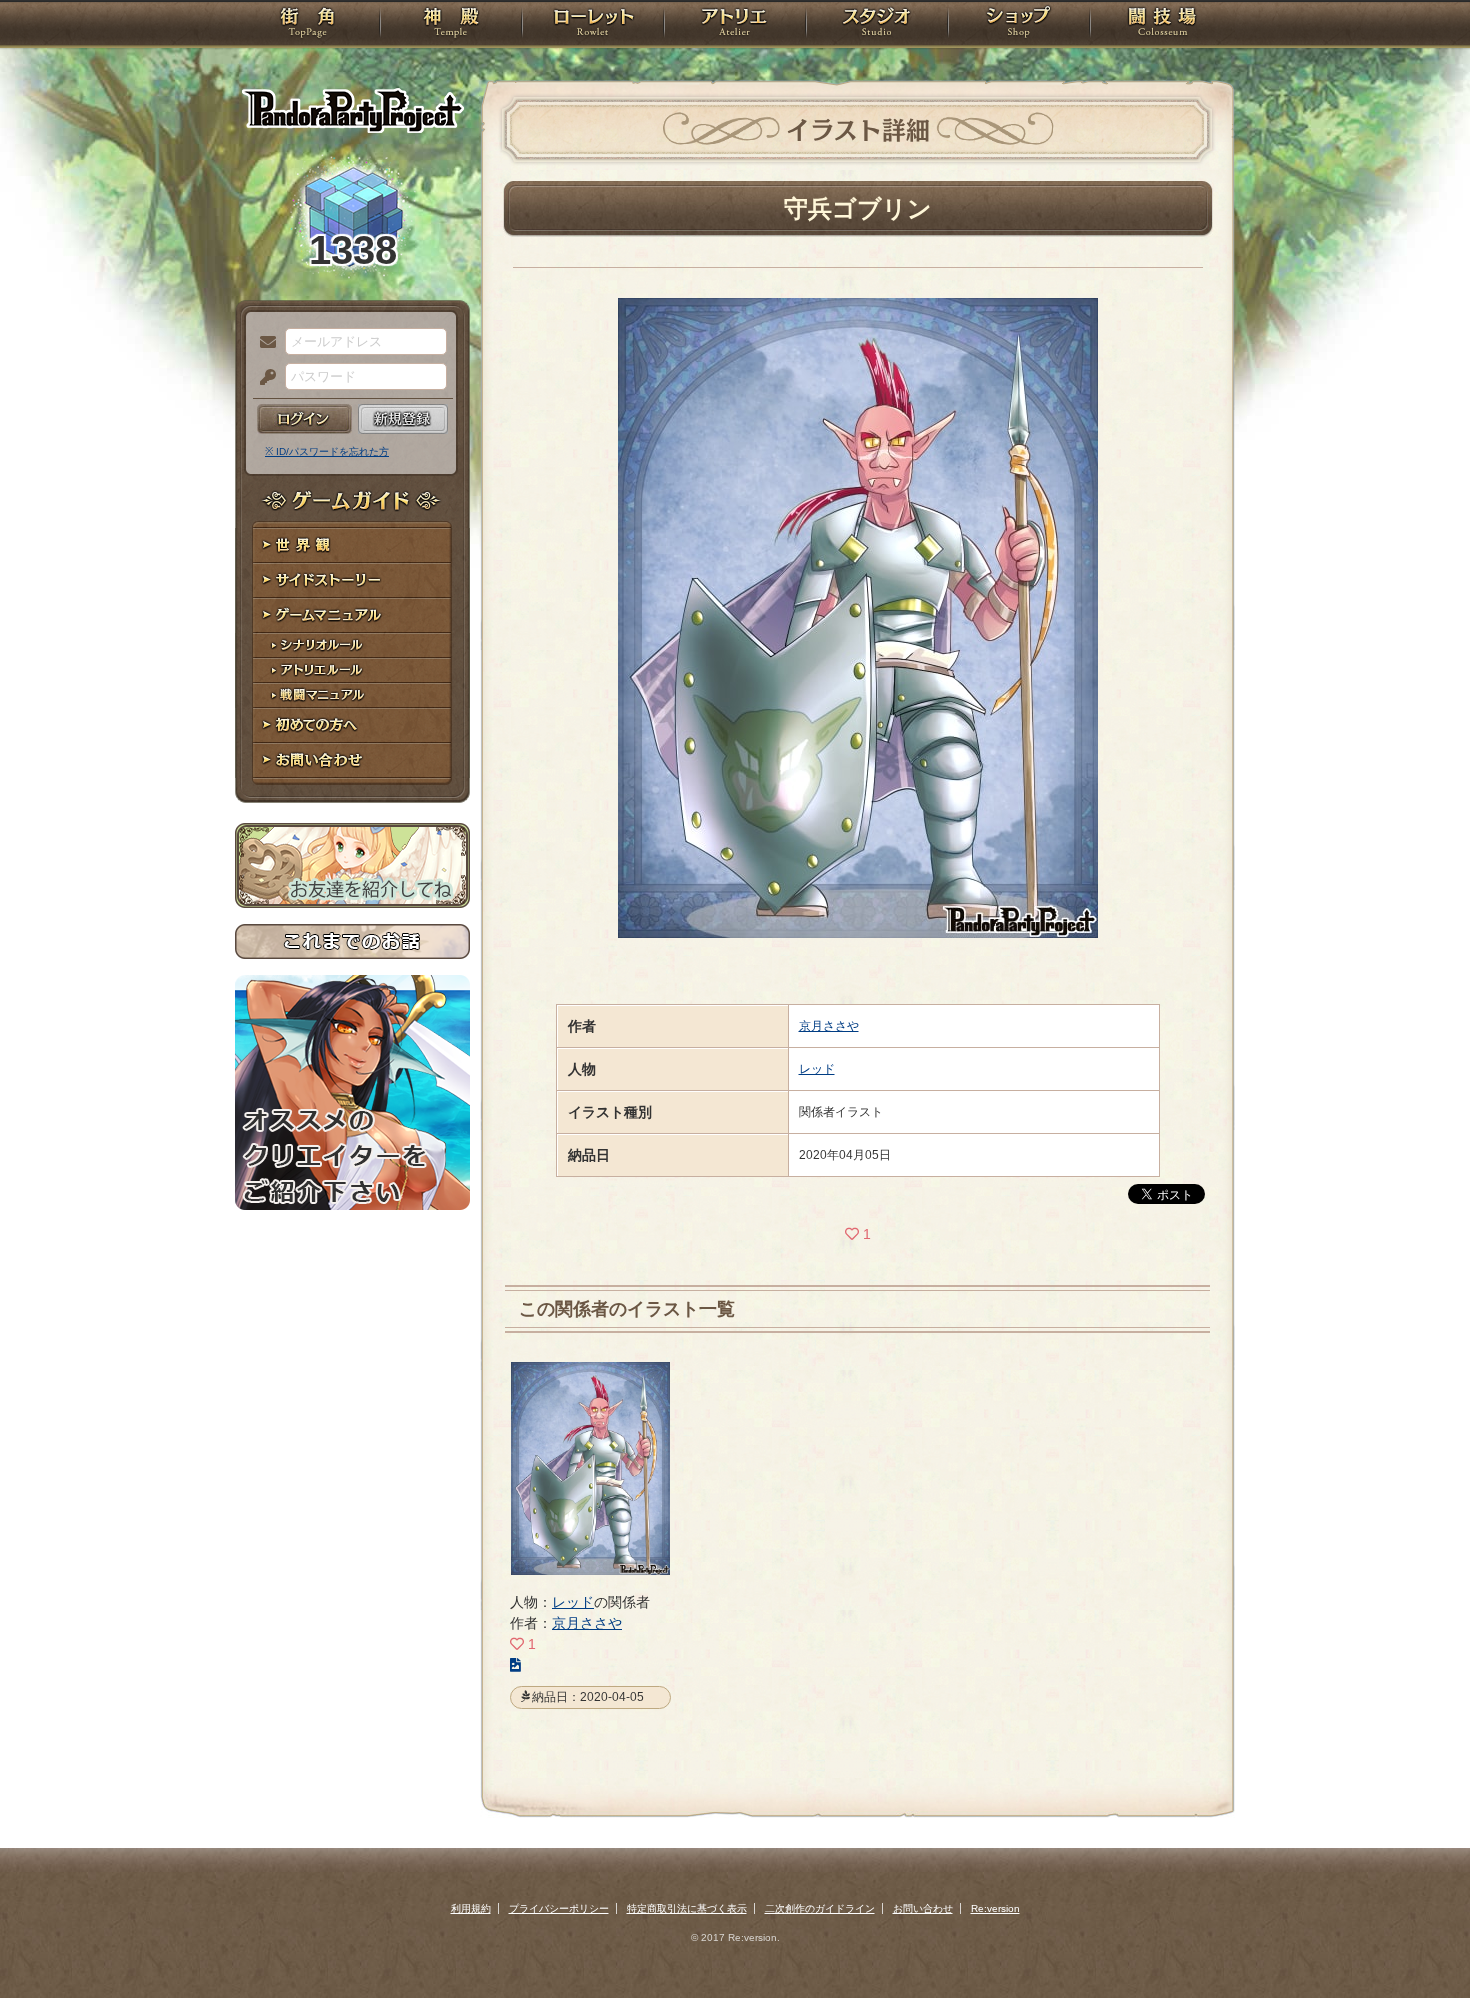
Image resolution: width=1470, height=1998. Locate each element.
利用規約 (471, 1908)
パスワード (263, 378)
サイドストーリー (352, 580)
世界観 (352, 545)
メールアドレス (263, 343)
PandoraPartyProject (352, 110)
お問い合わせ (352, 760)
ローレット (593, 25)
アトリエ (735, 25)
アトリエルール (352, 670)
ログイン (304, 419)
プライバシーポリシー (559, 1908)
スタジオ (877, 25)
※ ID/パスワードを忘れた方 (327, 451)
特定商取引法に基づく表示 (687, 1908)
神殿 (451, 25)
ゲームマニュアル (352, 615)
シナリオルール (352, 645)
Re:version (995, 1908)
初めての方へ (352, 725)
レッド (817, 1069)
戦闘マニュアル (352, 695)
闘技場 (1162, 25)
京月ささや (829, 1026)
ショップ (1019, 25)
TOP (307, 25)
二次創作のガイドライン (820, 1908)
